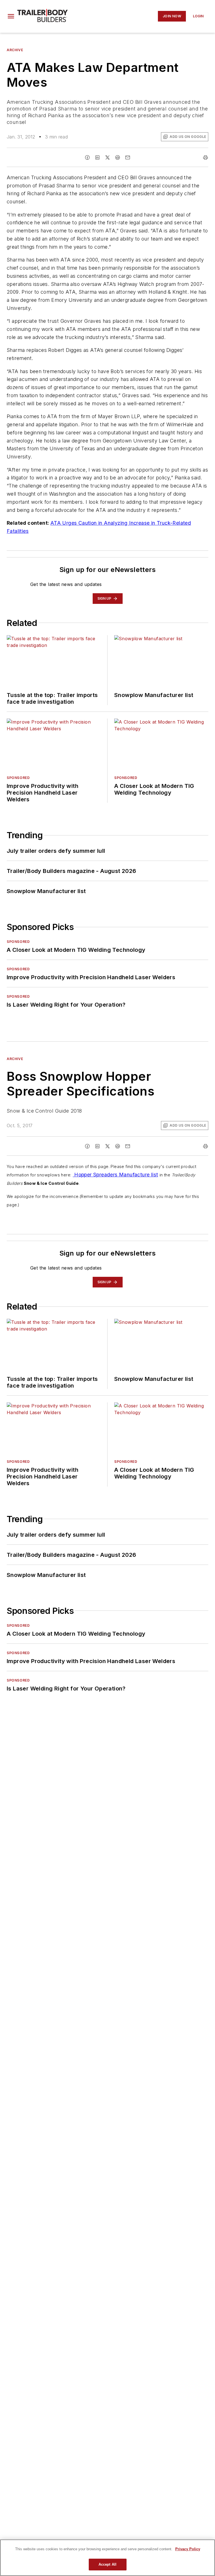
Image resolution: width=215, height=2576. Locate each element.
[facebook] (87, 157)
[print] (205, 157)
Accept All (107, 2564)
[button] (11, 16)
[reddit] (118, 157)
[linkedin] (97, 157)
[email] (128, 157)
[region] (107, 2558)
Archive (15, 50)
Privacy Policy (188, 2549)
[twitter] (107, 157)
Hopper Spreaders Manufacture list (115, 1175)
